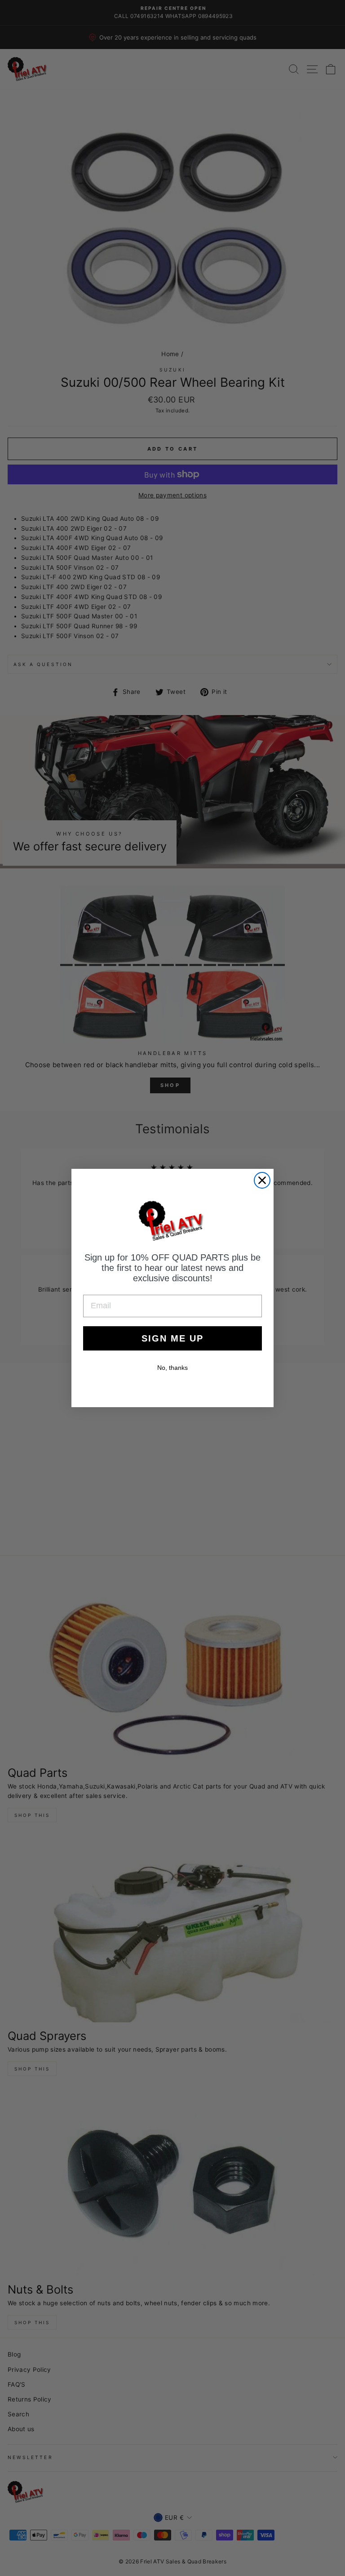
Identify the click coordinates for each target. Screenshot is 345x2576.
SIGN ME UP (172, 1338)
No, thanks (172, 1368)
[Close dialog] (262, 1180)
